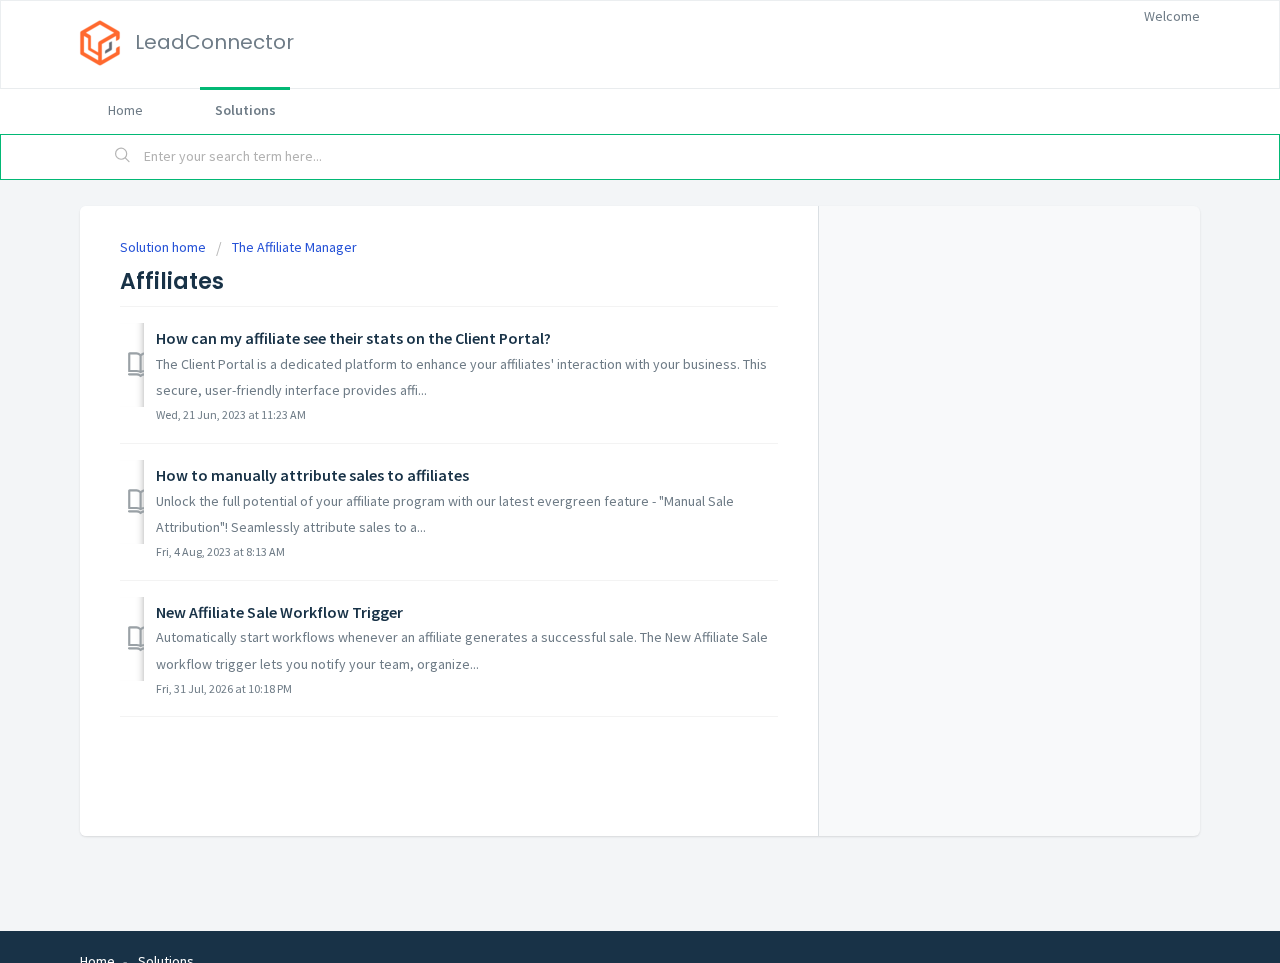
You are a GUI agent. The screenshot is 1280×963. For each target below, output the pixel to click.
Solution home (164, 247)
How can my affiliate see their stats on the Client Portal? (353, 338)
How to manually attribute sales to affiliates (312, 475)
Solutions (245, 110)
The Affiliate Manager (294, 247)
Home (125, 110)
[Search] (123, 157)
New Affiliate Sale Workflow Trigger (279, 612)
